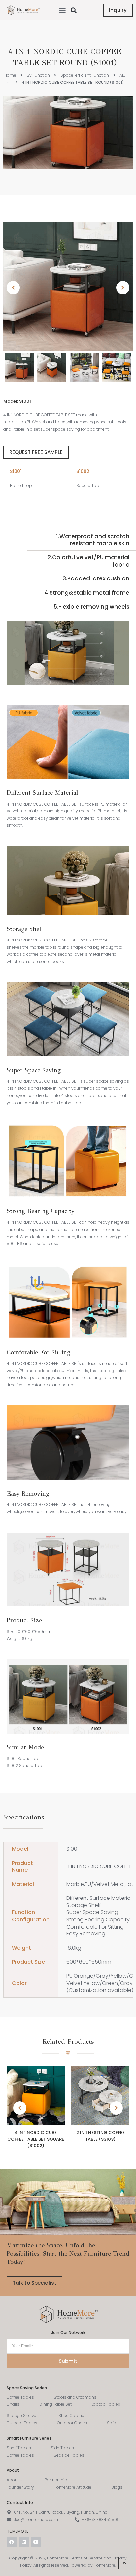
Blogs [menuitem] (117, 2487)
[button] (62, 10)
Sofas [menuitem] (113, 2423)
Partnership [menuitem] (56, 2480)
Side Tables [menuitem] (62, 2448)
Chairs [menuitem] (13, 2404)
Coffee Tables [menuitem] (20, 2397)
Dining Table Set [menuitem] (55, 2404)
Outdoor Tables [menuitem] (22, 2423)
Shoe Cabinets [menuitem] (73, 2415)
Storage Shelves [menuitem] (23, 2415)
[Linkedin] (24, 2542)
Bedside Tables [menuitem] (69, 2455)
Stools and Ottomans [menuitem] (75, 2397)
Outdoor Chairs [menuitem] (72, 2423)
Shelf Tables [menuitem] (19, 2448)
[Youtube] (36, 2542)
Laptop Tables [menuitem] (106, 2404)
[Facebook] (12, 2542)
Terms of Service (86, 2558)
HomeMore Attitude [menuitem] (73, 2487)
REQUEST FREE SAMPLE (36, 452)
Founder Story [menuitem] (20, 2487)
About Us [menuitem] (16, 2480)
